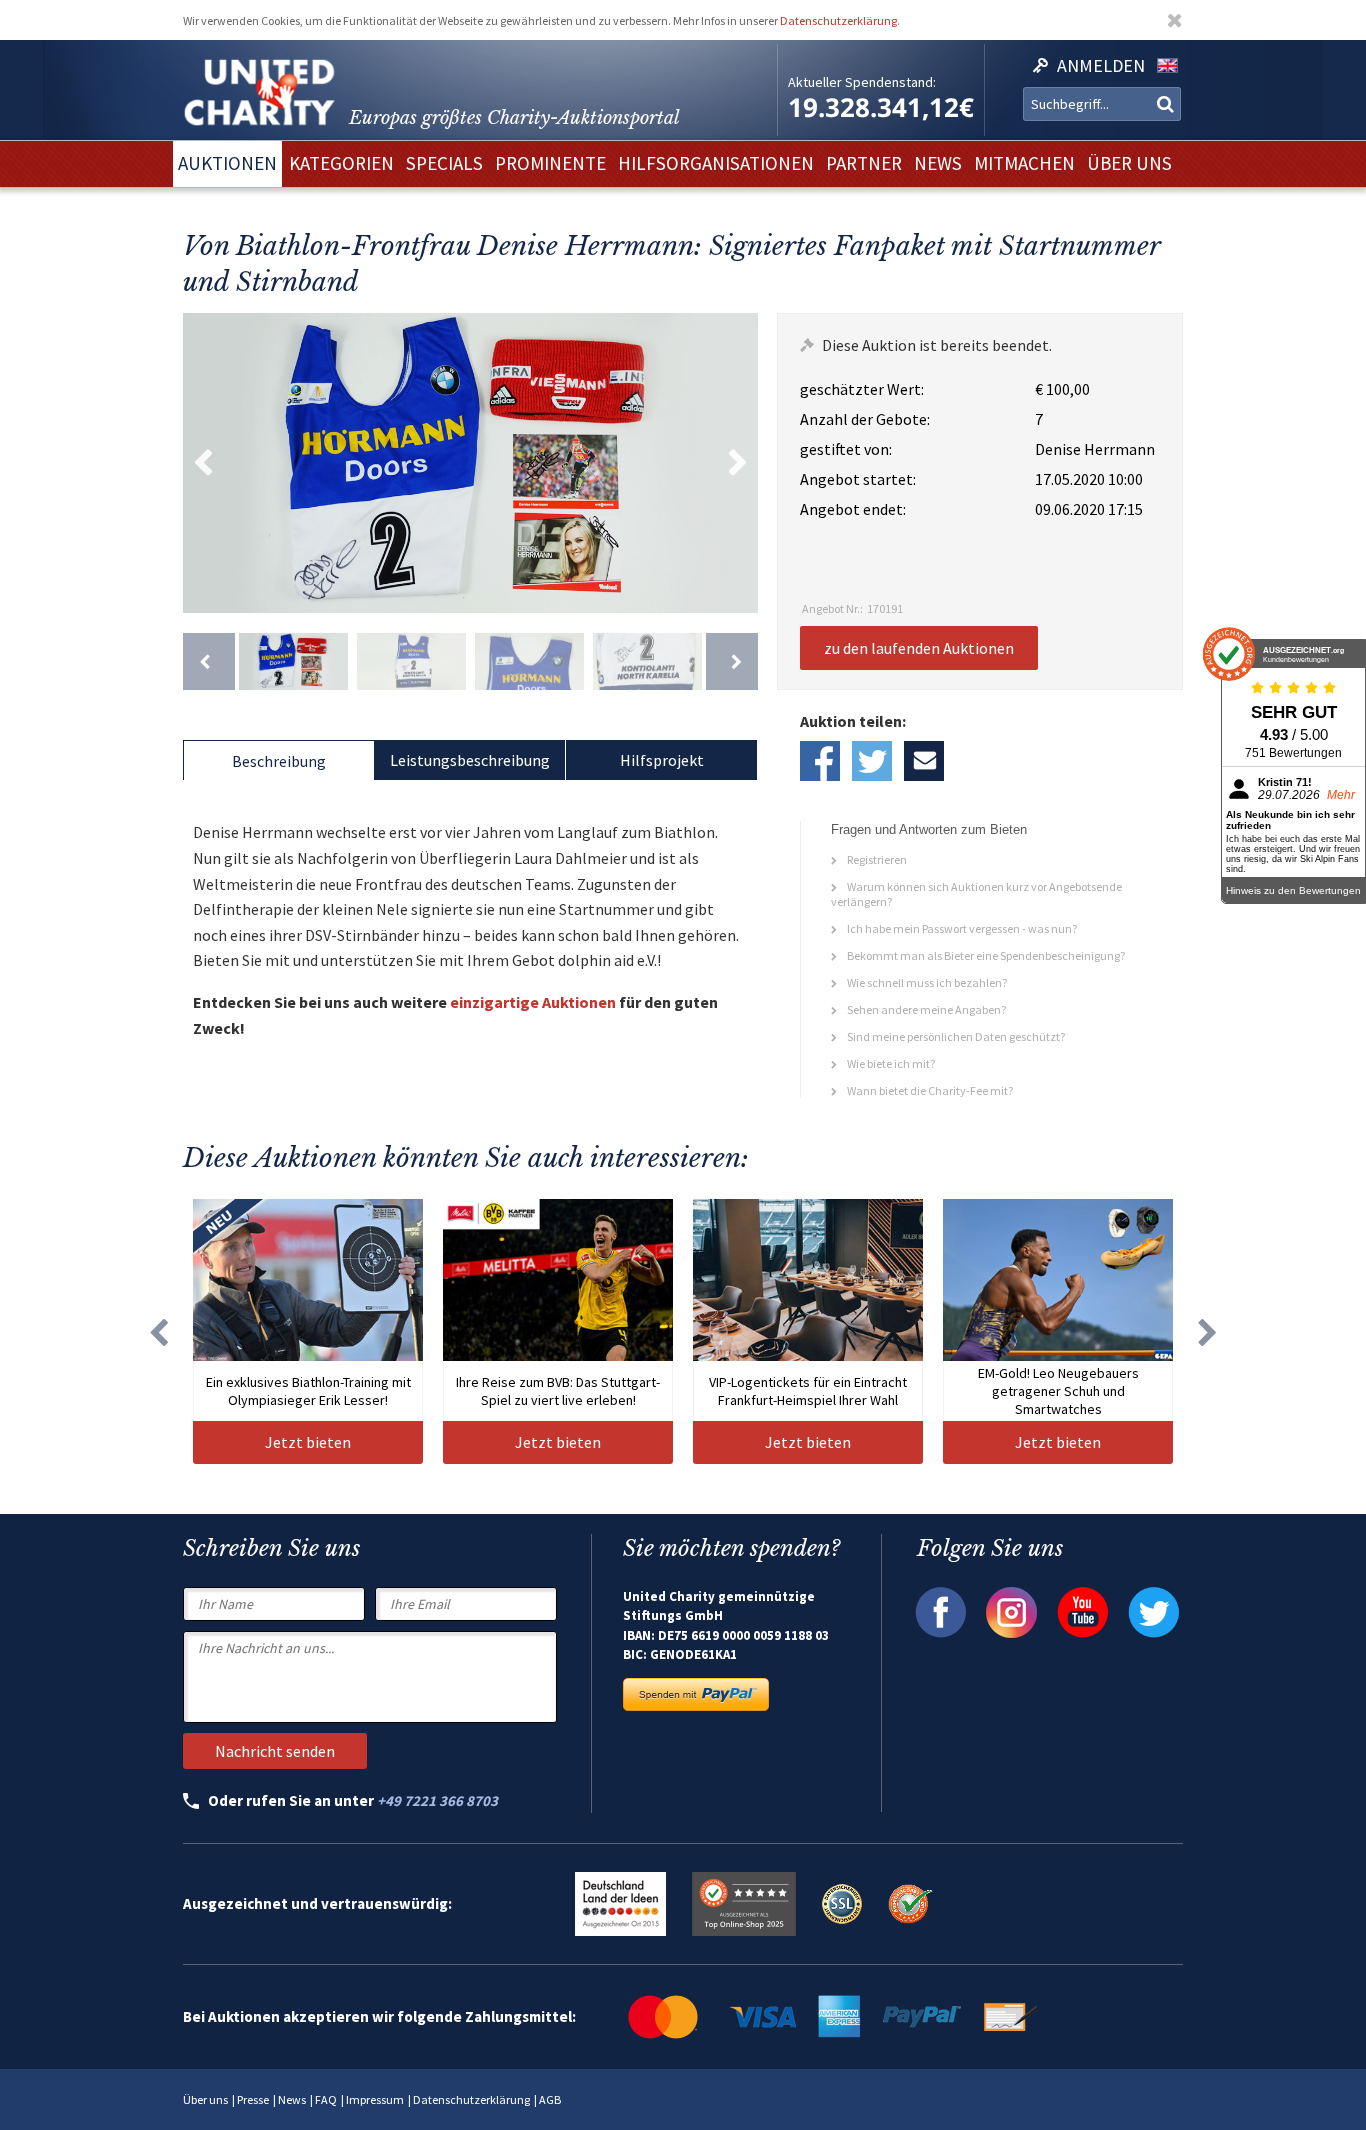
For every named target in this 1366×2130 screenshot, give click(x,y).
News (292, 2099)
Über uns (205, 2099)
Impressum (375, 2099)
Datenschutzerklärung (838, 20)
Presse (253, 2099)
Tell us (924, 761)
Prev (203, 463)
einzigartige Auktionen (533, 1002)
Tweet (872, 761)
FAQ (326, 2099)
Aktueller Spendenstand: (862, 82)
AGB (550, 2099)
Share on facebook (820, 761)
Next (738, 463)
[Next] (732, 661)
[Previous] (209, 661)
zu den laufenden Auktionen (919, 648)
